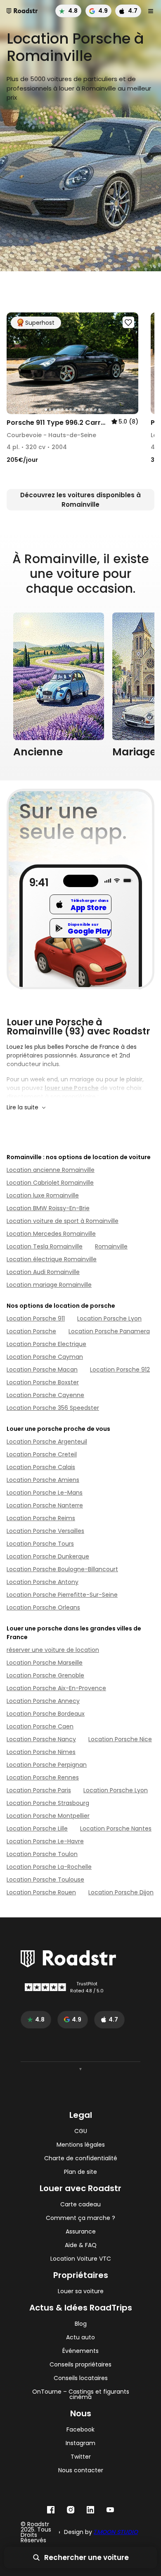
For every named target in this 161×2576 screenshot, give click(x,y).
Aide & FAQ (81, 2245)
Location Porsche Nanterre (45, 1505)
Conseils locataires (81, 2378)
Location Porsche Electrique (46, 1344)
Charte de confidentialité (81, 2158)
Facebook (80, 2430)
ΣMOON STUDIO (116, 2532)
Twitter (81, 2457)
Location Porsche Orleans (43, 1607)
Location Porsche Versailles (45, 1531)
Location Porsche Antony (43, 1582)
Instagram (80, 2443)
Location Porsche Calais (41, 1467)
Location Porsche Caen (40, 1726)
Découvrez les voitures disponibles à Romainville (80, 500)
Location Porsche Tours (40, 1544)
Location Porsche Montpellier (48, 1816)
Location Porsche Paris (39, 1790)
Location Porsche (31, 1331)
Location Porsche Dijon (121, 1892)
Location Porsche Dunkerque (48, 1556)
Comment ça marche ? (80, 2218)
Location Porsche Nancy (41, 1739)
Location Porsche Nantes (116, 1828)
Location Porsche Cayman (45, 1357)
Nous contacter (81, 2470)
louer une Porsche (72, 1088)
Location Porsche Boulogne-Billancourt (62, 1569)
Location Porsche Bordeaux (46, 1714)
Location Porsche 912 (120, 1370)
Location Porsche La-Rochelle (49, 1867)
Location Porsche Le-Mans (45, 1493)
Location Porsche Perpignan (47, 1765)
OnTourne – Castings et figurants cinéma (81, 2394)
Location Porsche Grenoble (45, 1675)
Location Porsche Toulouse (45, 1880)
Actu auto (80, 2337)
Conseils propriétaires (80, 2365)
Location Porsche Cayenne (45, 1395)
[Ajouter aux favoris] (128, 322)
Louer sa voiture (81, 2291)
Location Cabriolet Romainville (50, 1183)
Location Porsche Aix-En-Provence (56, 1688)
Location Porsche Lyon (109, 1318)
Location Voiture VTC (81, 2259)
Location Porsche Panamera (109, 1331)
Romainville (111, 1246)
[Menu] (151, 11)
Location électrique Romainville (52, 1259)
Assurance (81, 2232)
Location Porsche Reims (41, 1518)
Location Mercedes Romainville (51, 1234)
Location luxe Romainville (43, 1195)
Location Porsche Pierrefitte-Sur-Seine (62, 1595)
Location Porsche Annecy (43, 1701)
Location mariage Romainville (49, 1285)
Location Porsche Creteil (42, 1454)
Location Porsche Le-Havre (45, 1841)
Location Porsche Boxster (43, 1382)
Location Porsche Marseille (45, 1663)
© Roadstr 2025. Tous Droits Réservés (36, 2532)
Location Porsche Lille (37, 1828)
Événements (80, 2351)
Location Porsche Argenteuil (47, 1442)
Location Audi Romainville (43, 1272)
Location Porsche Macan (42, 1370)
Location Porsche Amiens (43, 1480)
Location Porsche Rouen (41, 1892)
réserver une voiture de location (53, 1650)
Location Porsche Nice (120, 1739)
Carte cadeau (80, 2205)
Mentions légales (81, 2145)
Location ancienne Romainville (51, 1170)
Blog (81, 2324)
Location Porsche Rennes (43, 1777)
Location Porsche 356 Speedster (53, 1408)
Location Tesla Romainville (45, 1246)
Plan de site (80, 2172)
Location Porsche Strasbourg (48, 1803)
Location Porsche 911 (36, 1318)
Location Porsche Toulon (42, 1854)
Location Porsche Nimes (41, 1752)
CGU (81, 2131)
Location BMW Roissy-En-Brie (48, 1208)
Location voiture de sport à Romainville (63, 1221)
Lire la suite (22, 1107)
